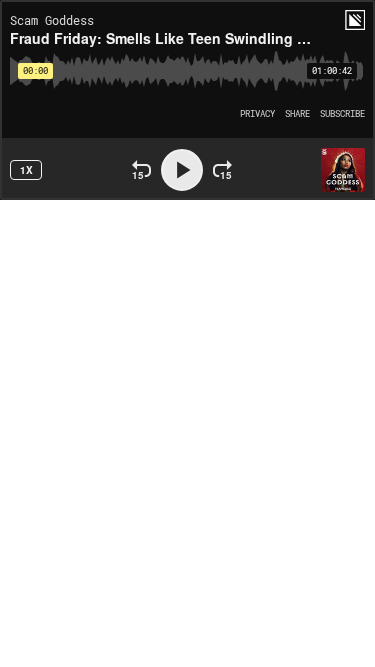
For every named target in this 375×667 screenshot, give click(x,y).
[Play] (182, 170)
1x (26, 170)
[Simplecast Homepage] (355, 20)
